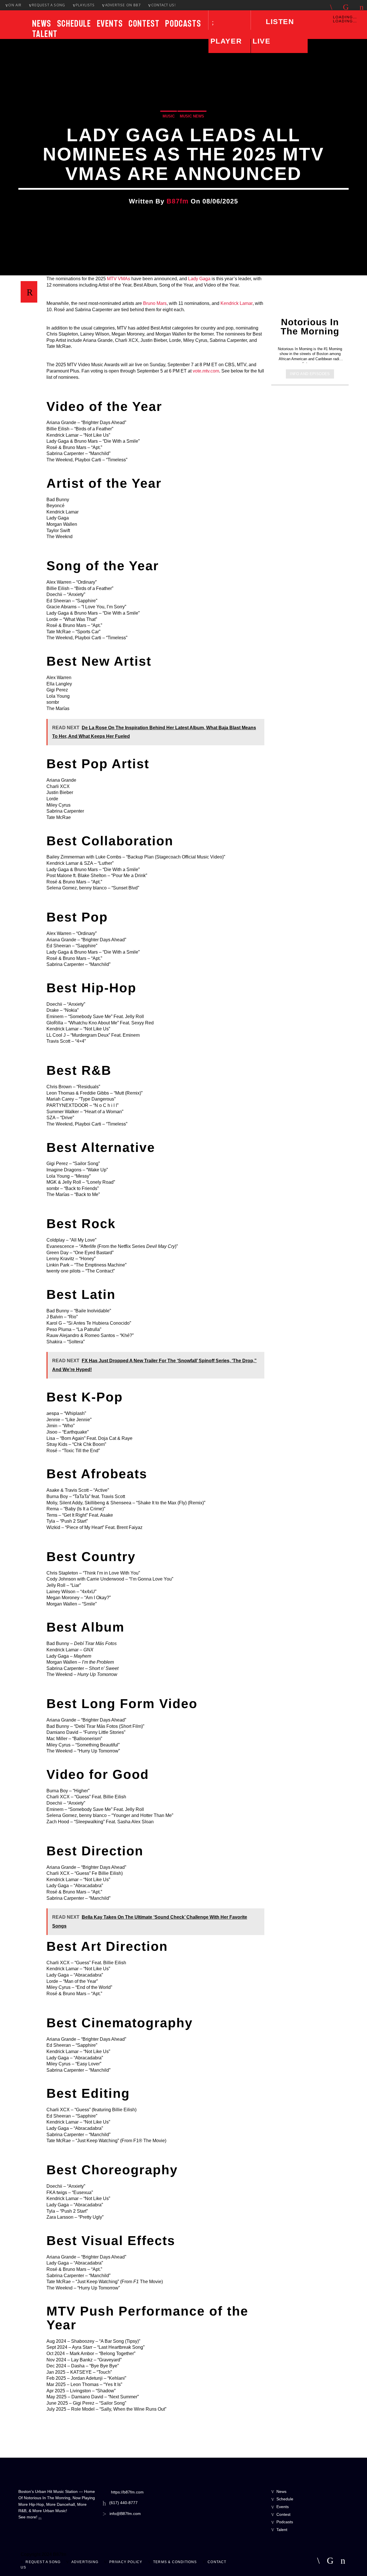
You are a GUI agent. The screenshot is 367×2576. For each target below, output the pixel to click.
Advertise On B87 (123, 5)
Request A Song (48, 5)
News (42, 23)
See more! (28, 2517)
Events (110, 23)
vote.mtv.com (206, 371)
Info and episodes (310, 374)
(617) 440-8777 (123, 2503)
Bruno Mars (155, 303)
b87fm (178, 201)
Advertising (85, 2562)
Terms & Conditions (175, 2562)
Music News (192, 116)
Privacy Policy (126, 2562)
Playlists (85, 5)
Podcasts (183, 23)
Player (226, 41)
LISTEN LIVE (273, 31)
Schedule (74, 23)
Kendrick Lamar (237, 303)
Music (169, 116)
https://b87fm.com (127, 2492)
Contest (144, 23)
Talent (45, 34)
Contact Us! (164, 5)
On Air (15, 5)
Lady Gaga (199, 279)
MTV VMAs (119, 279)
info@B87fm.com (125, 2514)
